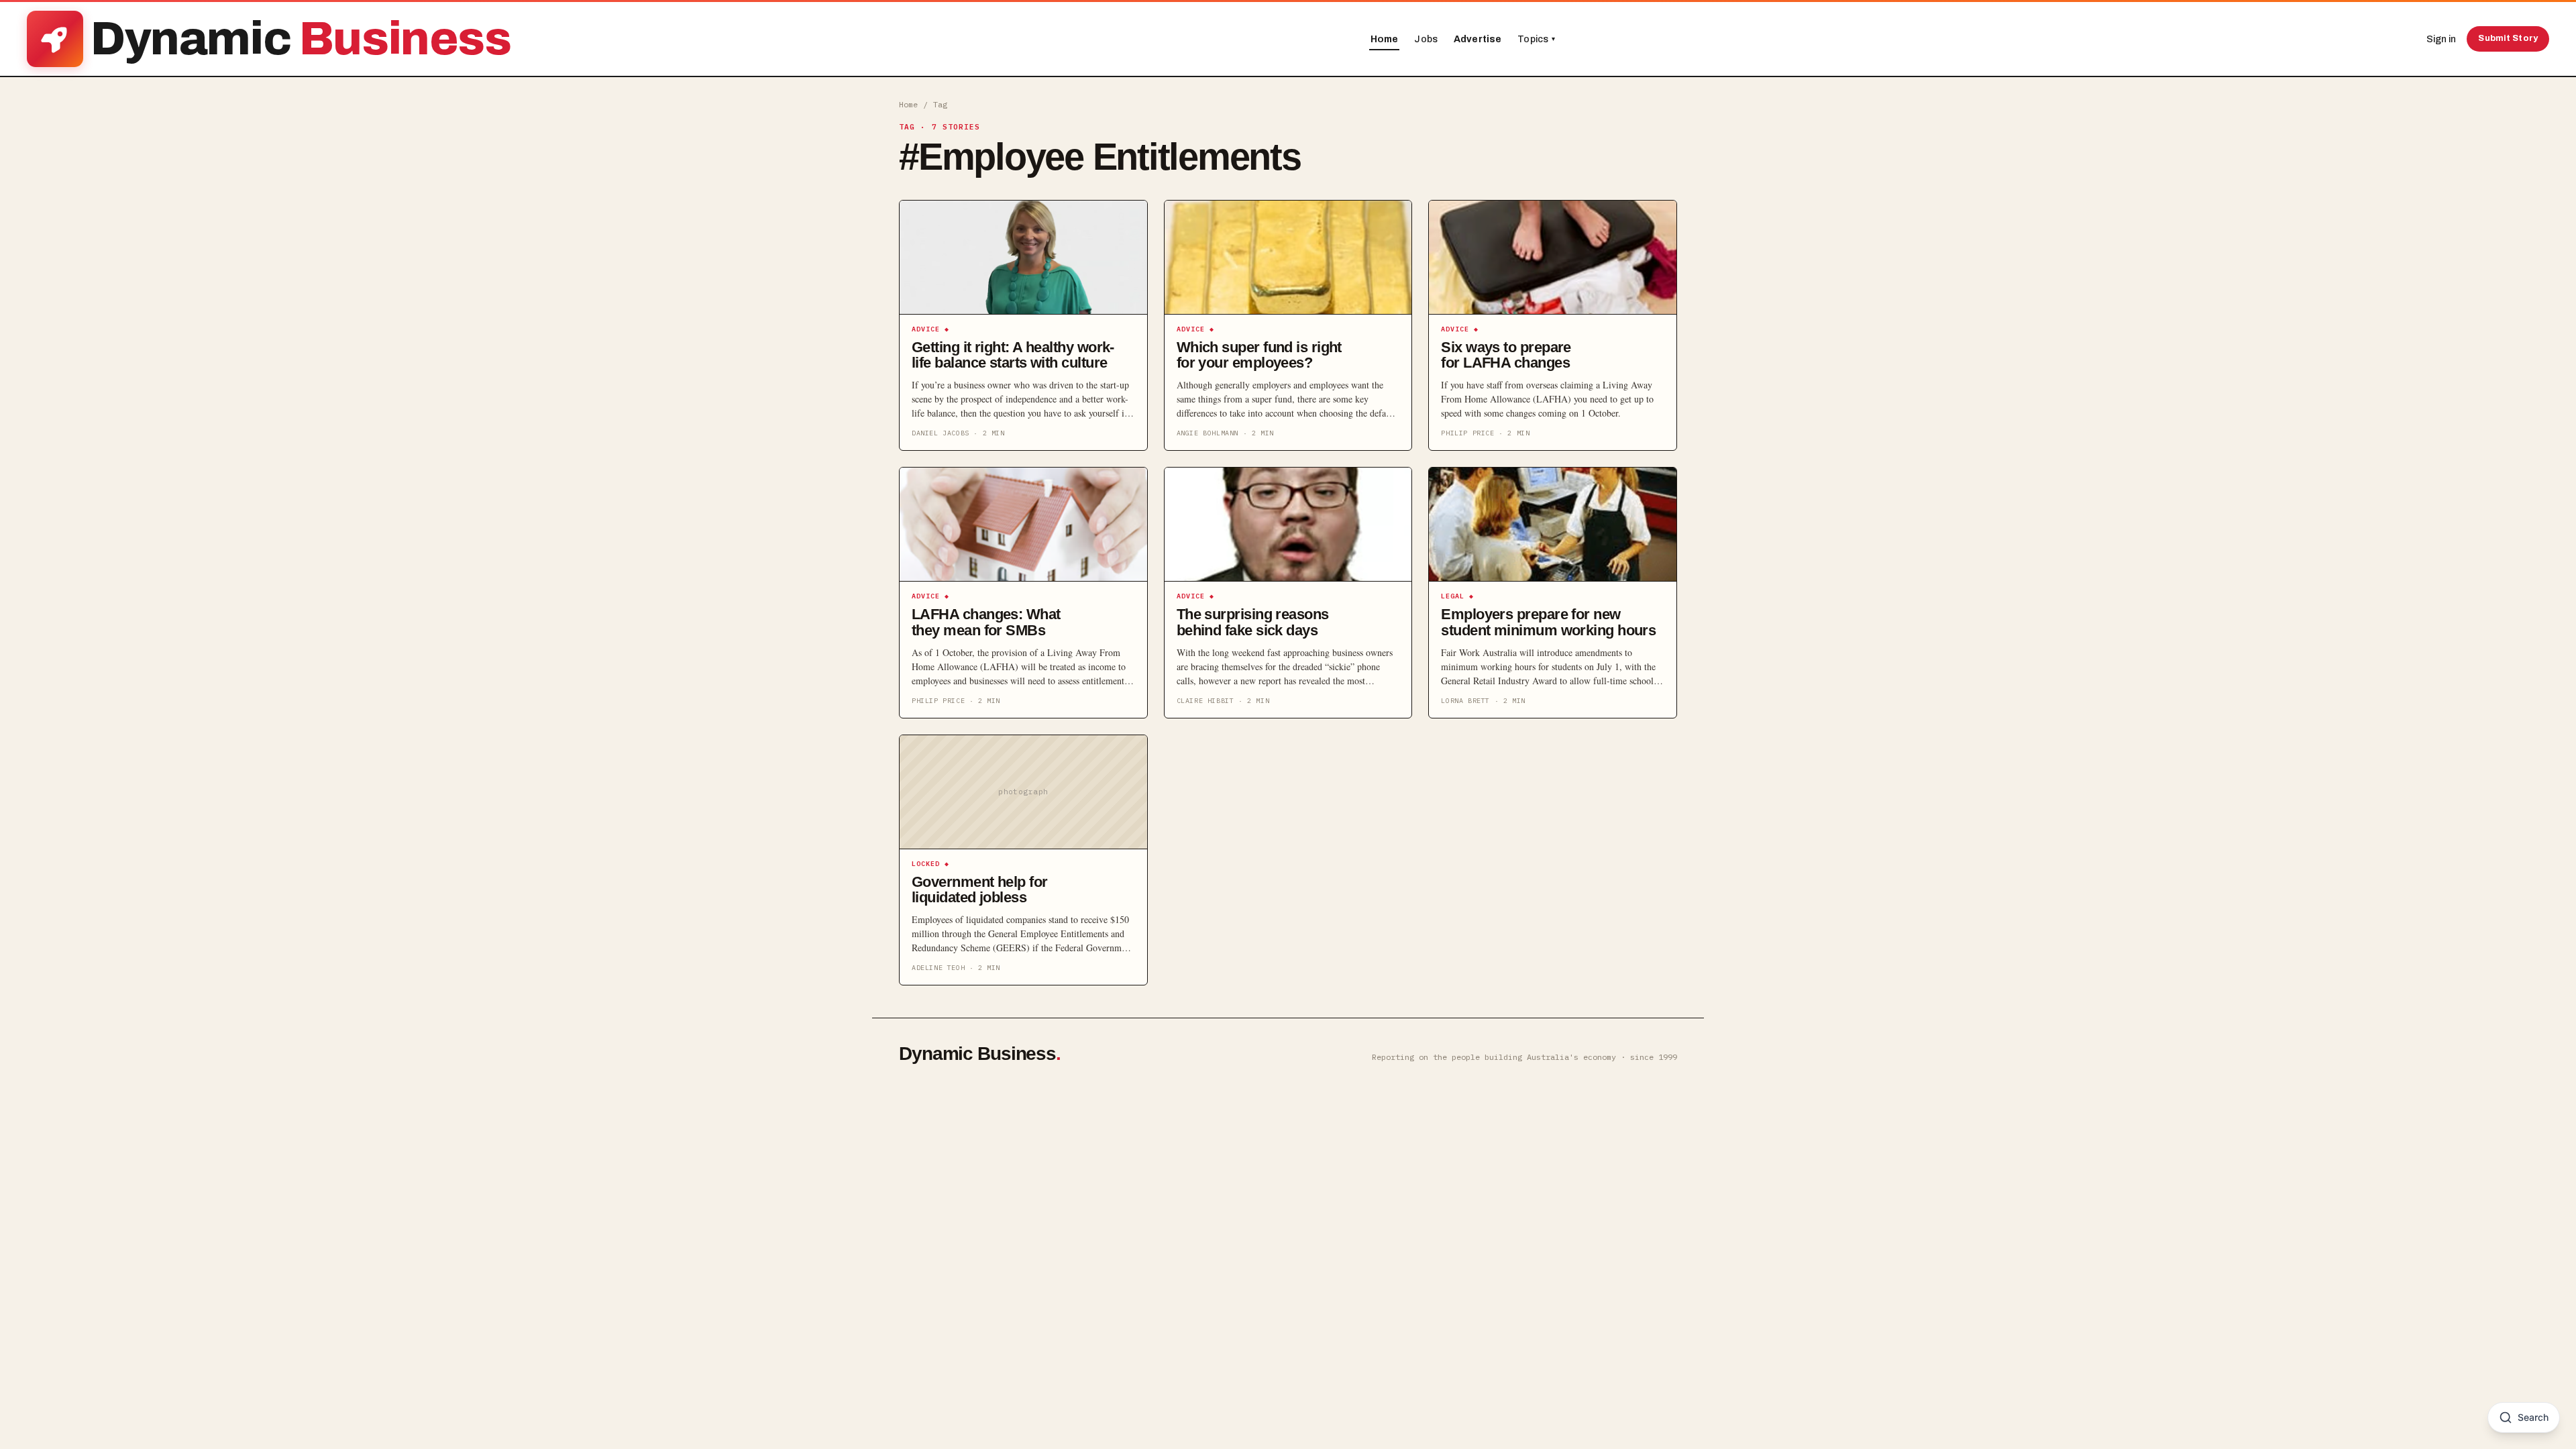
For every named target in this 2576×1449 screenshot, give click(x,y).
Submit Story (2508, 38)
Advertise (1478, 39)
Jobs (1426, 39)
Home (1385, 39)
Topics (1536, 39)
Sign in (2441, 39)
